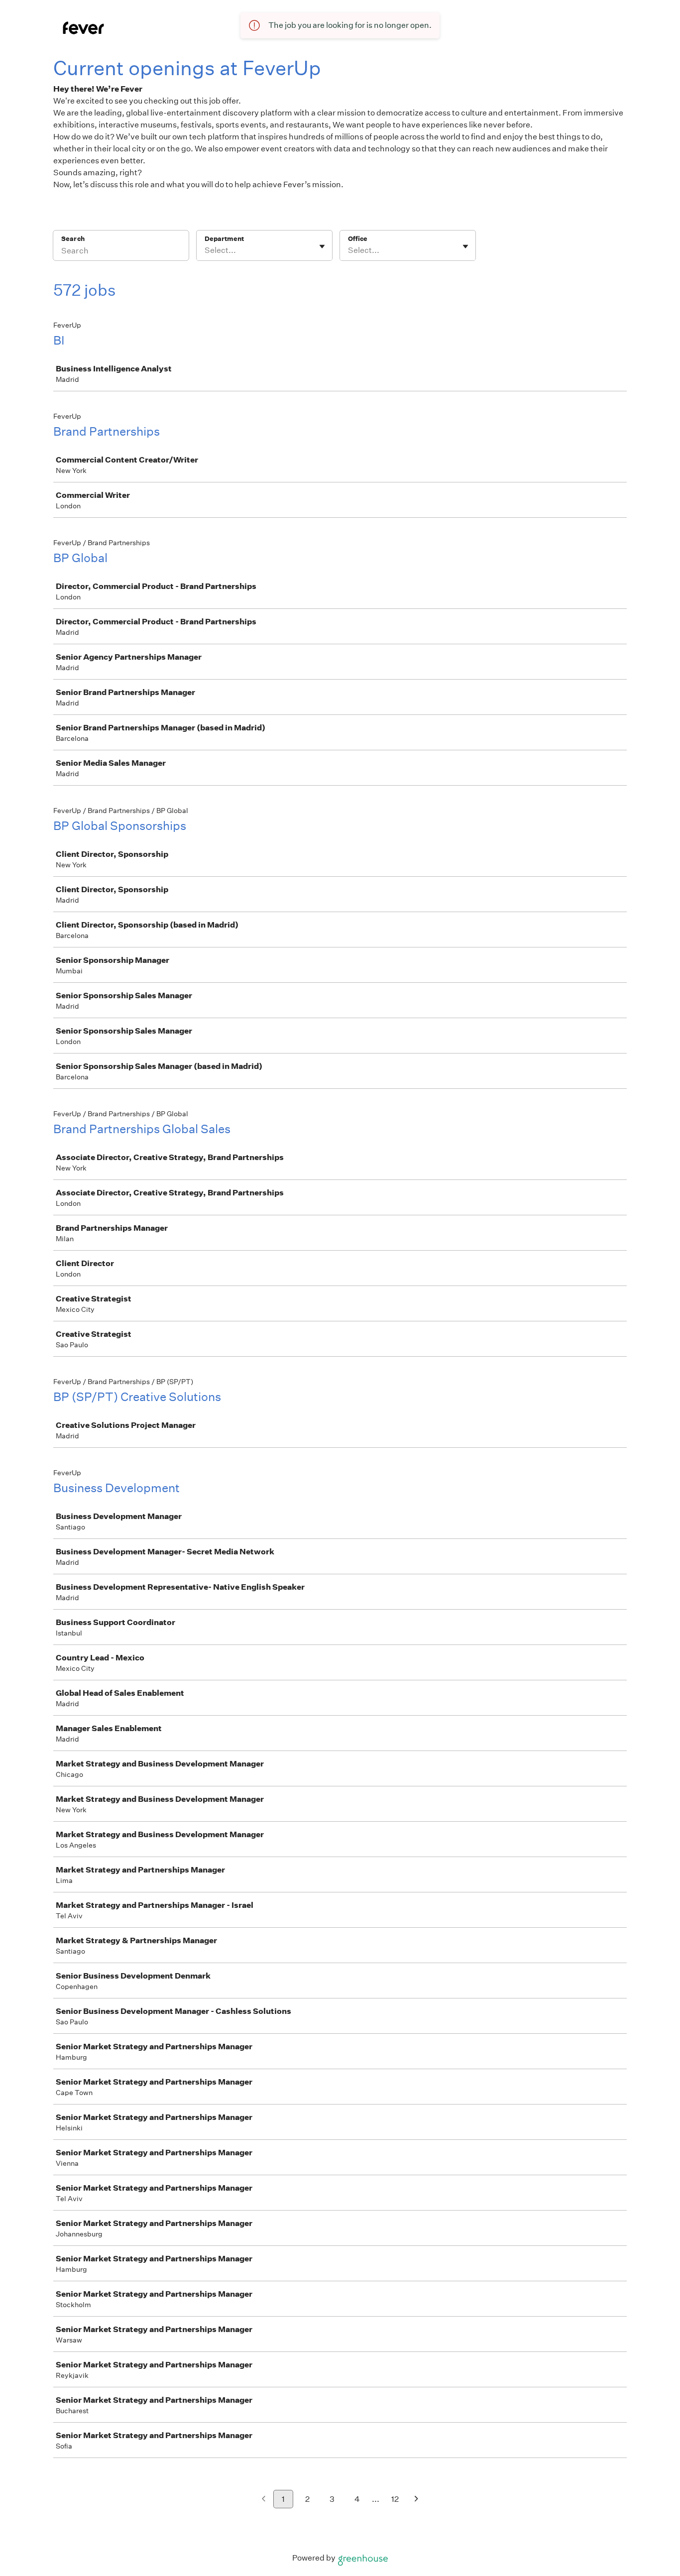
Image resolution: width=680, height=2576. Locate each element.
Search (73, 239)
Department (224, 239)
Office (358, 239)
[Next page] (416, 2500)
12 (395, 2499)
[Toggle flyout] (322, 246)
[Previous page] (264, 2500)
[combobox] (205, 250)
